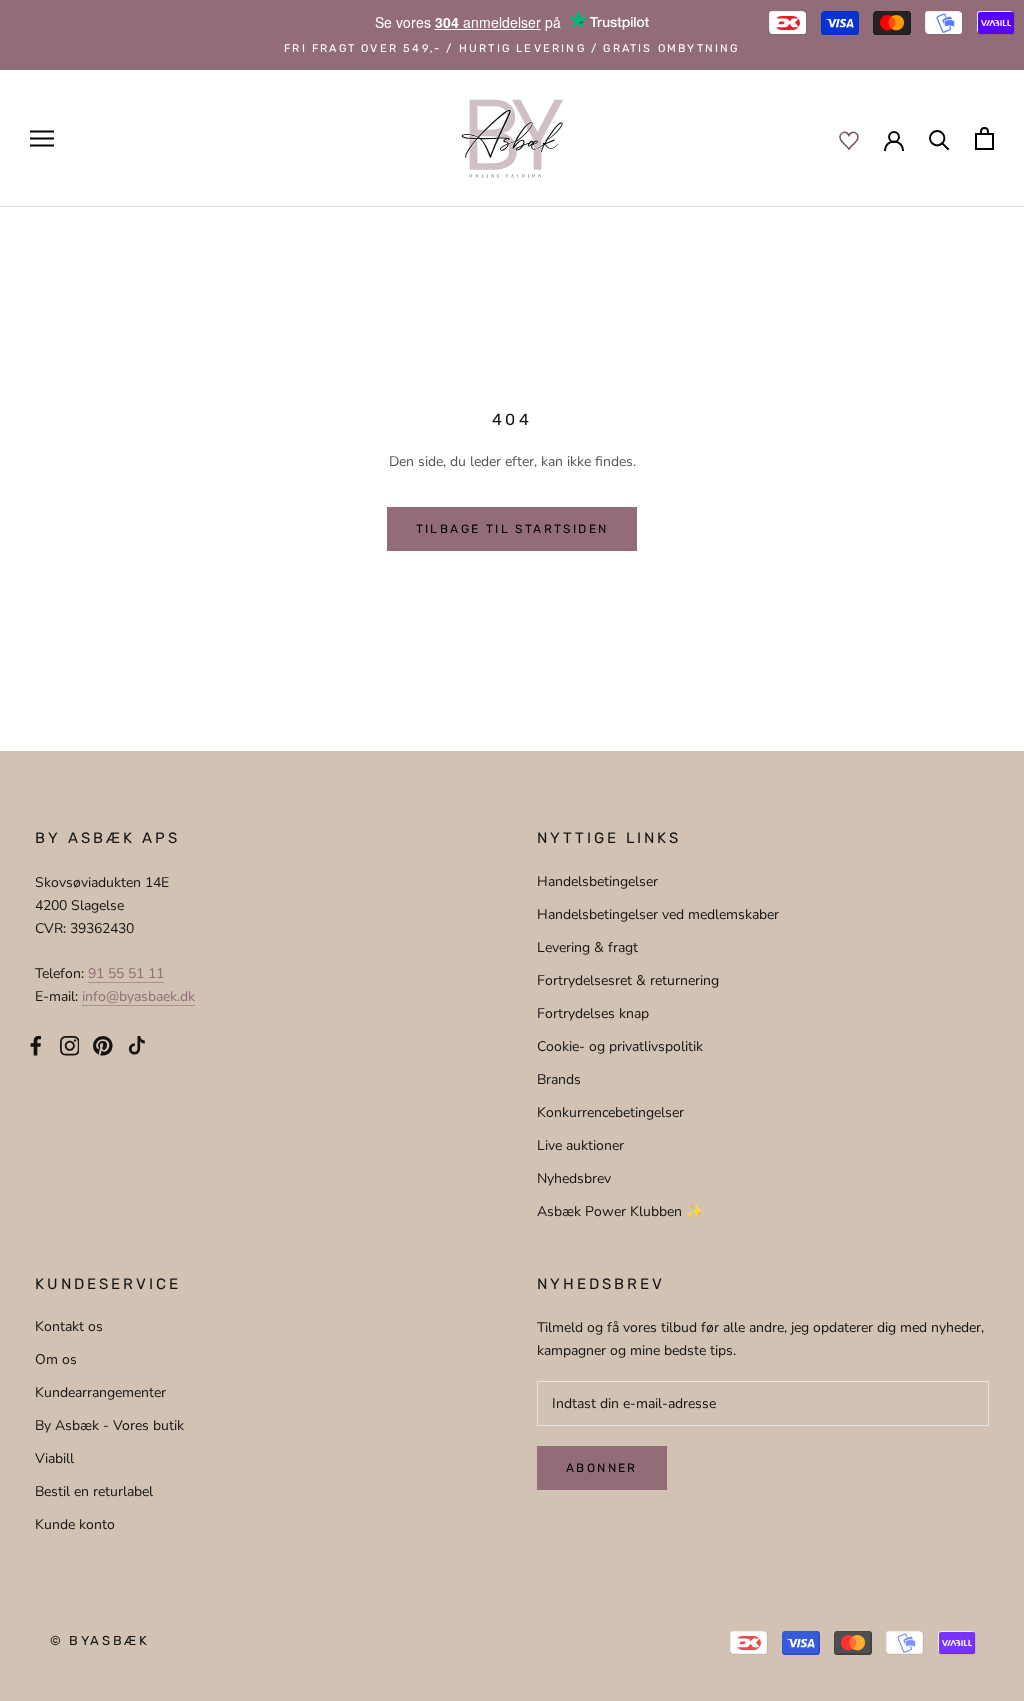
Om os (56, 1359)
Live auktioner (580, 1145)
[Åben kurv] (984, 138)
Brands (559, 1079)
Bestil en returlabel (94, 1491)
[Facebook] (36, 1044)
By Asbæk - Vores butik (109, 1425)
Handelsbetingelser (597, 881)
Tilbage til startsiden (512, 529)
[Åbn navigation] (42, 138)
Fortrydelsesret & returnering (628, 980)
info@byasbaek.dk (138, 996)
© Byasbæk (99, 1640)
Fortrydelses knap (593, 1013)
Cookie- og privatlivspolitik (620, 1046)
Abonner (602, 1468)
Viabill (54, 1458)
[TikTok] (137, 1044)
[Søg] (939, 138)
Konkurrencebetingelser (610, 1112)
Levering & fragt (587, 947)
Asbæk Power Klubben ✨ (620, 1211)
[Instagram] (70, 1044)
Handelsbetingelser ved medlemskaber (658, 914)
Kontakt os (69, 1326)
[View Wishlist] (849, 139)
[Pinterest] (103, 1044)
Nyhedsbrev (574, 1178)
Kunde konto (75, 1524)
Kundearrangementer (100, 1392)
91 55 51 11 (126, 973)
